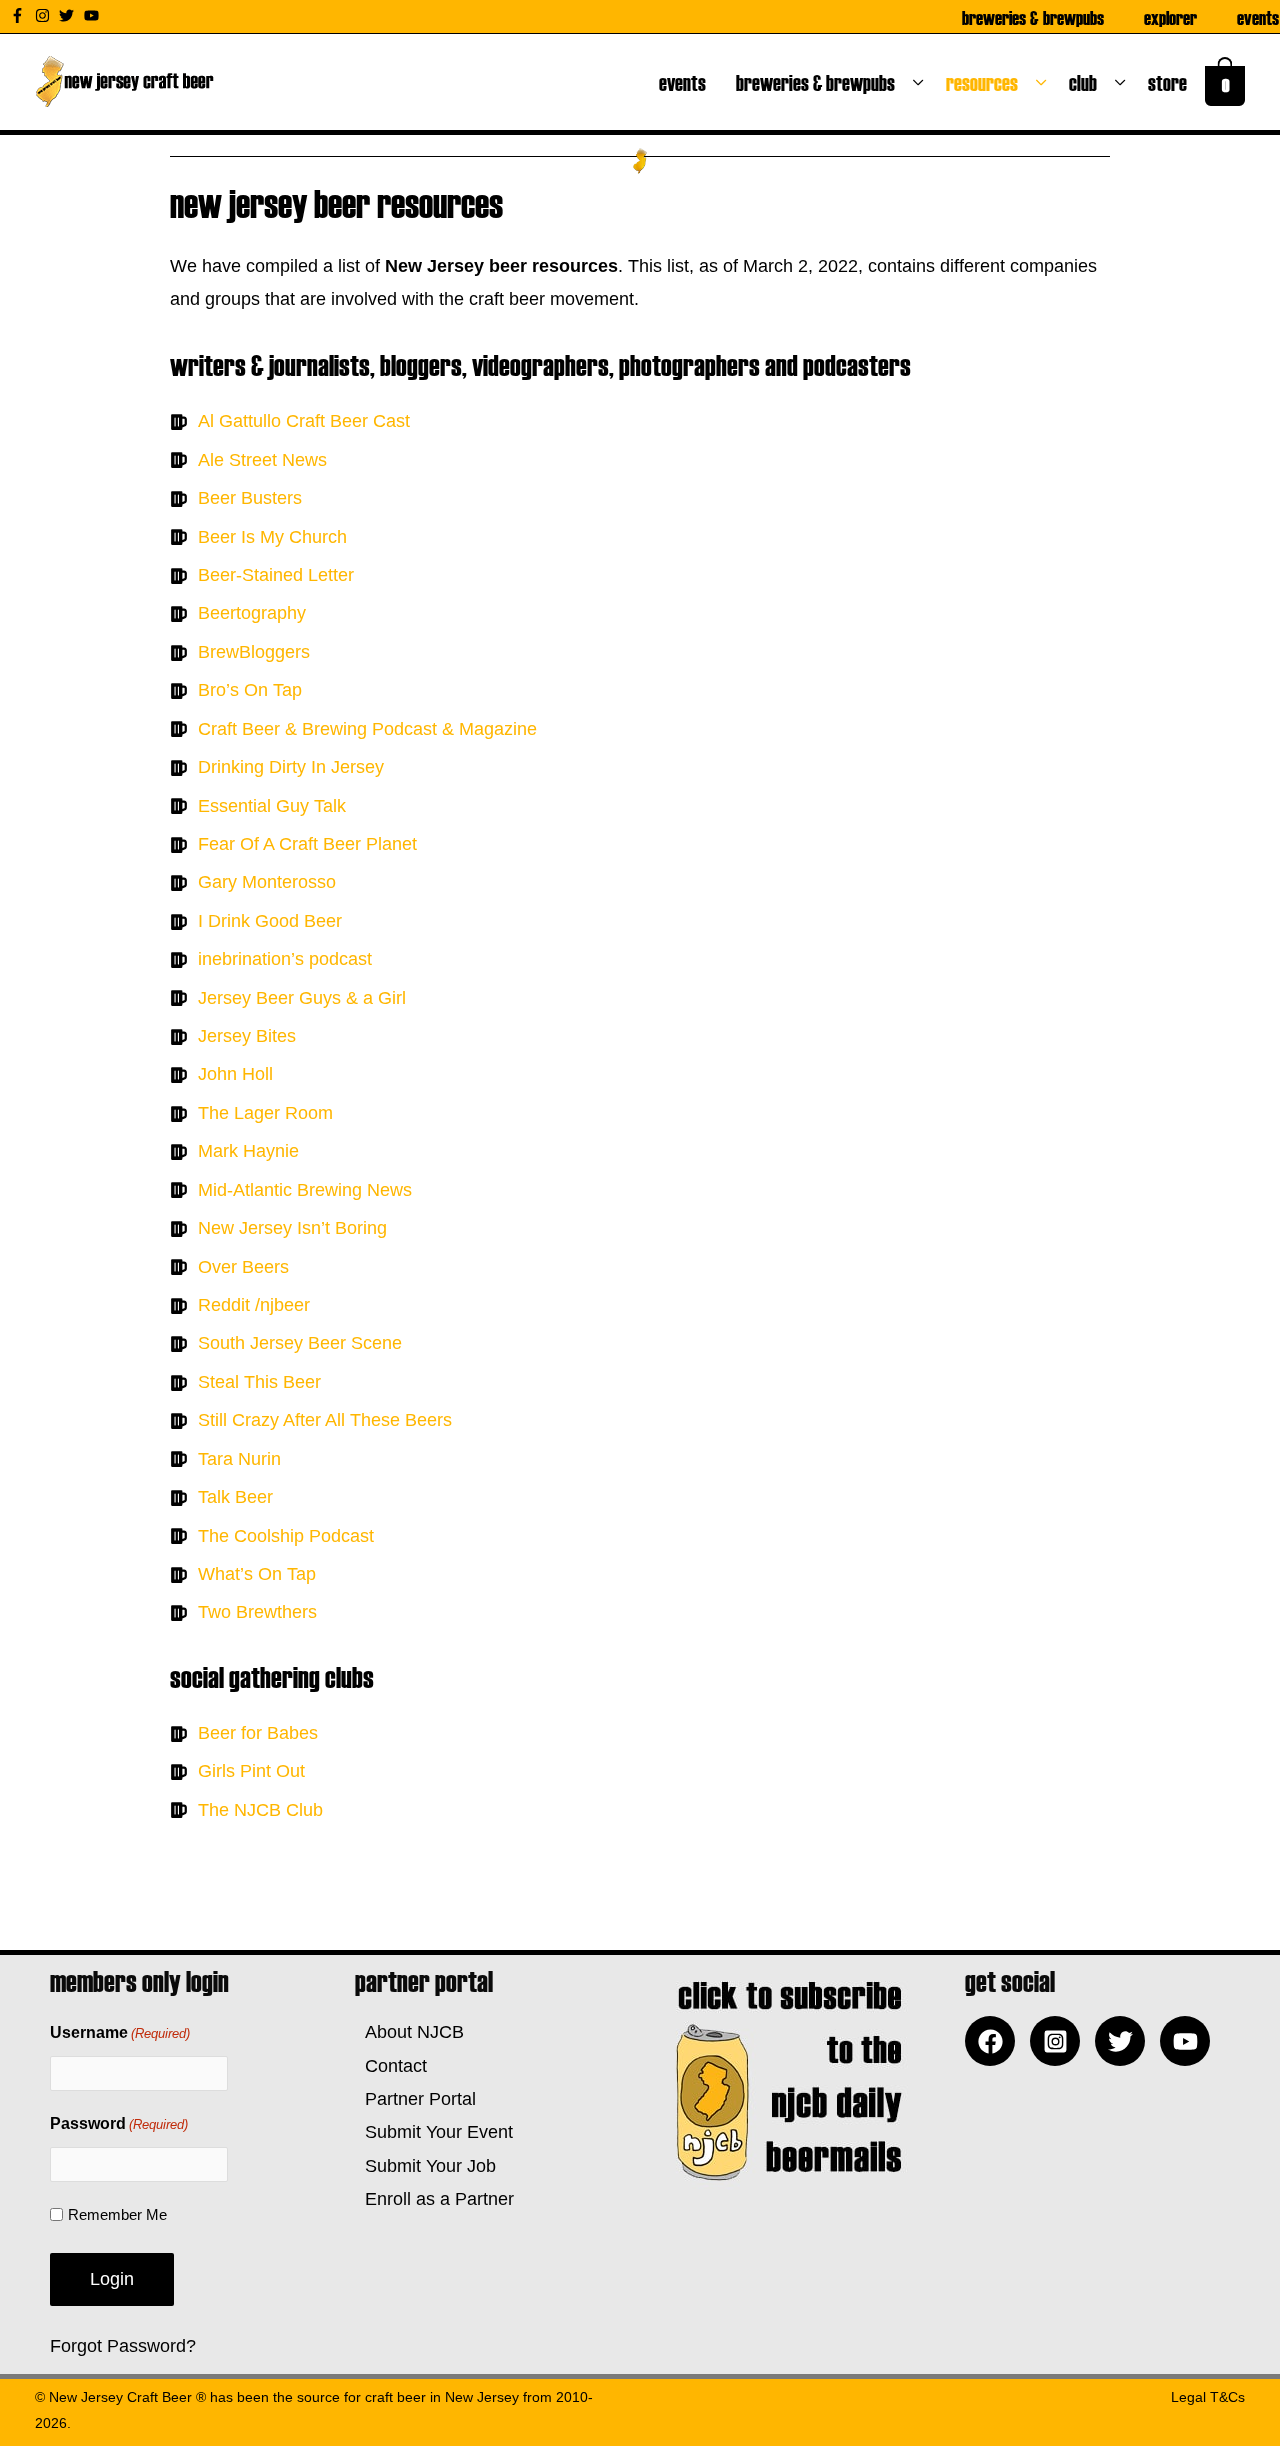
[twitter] (69, 15)
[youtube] (94, 15)
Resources (986, 82)
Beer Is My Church (272, 537)
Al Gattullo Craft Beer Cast (304, 421)
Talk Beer (235, 1497)
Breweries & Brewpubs (1033, 17)
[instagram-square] (1060, 2041)
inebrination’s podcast (285, 959)
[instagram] (45, 15)
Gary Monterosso (267, 882)
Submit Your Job (425, 2166)
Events (1258, 17)
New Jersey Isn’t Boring (292, 1228)
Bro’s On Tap (250, 690)
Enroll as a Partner (434, 2199)
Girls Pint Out (251, 1771)
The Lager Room (265, 1113)
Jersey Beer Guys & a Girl (302, 998)
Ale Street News (262, 460)
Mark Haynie (248, 1151)
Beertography (252, 613)
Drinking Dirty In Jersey (291, 767)
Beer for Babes (258, 1733)
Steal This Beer (259, 1382)
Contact (391, 2066)
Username (120, 2032)
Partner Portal (415, 2099)
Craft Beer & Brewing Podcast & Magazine (367, 729)
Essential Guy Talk (272, 806)
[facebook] (995, 2041)
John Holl (235, 1074)
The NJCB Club (260, 1810)
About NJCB (409, 2032)
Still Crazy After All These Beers (325, 1420)
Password (119, 2123)
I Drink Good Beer (270, 921)
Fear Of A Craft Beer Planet (307, 844)
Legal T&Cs (1208, 2397)
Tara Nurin (239, 1459)
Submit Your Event (434, 2132)
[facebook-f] (20, 15)
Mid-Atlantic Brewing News (305, 1190)
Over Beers (243, 1267)
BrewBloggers (254, 652)
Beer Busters (250, 498)
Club (1087, 82)
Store (1171, 82)
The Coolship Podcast (286, 1536)
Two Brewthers (257, 1612)
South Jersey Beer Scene (300, 1343)
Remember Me (117, 2214)
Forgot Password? (123, 2346)
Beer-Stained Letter (276, 575)
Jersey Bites (247, 1036)
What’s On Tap (257, 1574)
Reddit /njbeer (254, 1305)
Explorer (1170, 17)
